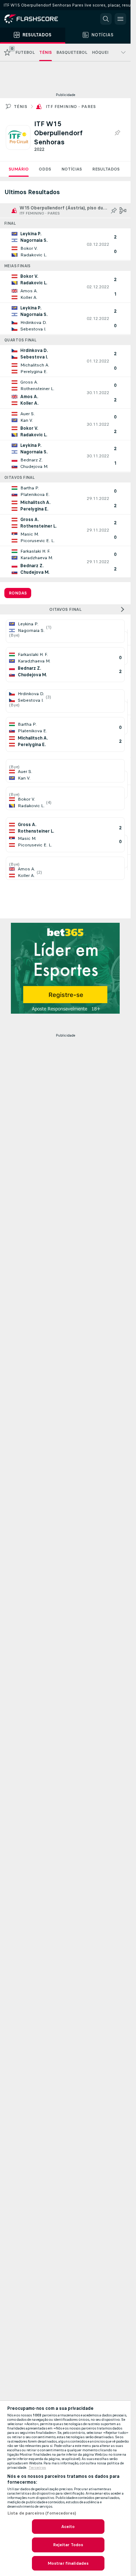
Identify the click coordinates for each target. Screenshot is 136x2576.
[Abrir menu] (120, 19)
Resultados (106, 169)
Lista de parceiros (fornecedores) (42, 2513)
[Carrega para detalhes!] (65, 244)
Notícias (72, 169)
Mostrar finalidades (68, 2563)
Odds (45, 169)
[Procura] (106, 19)
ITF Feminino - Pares (71, 107)
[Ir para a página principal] (36, 19)
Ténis (20, 107)
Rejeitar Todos (68, 2545)
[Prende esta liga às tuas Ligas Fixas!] (117, 133)
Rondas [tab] (18, 593)
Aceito (68, 2527)
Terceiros (37, 2468)
